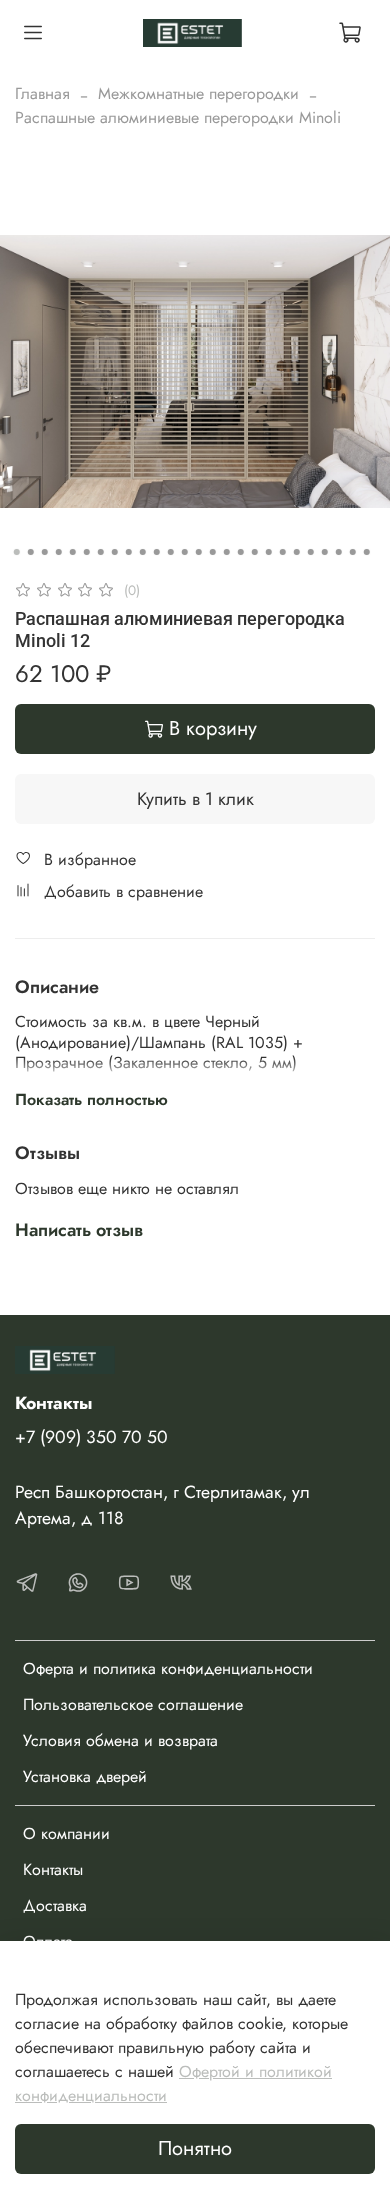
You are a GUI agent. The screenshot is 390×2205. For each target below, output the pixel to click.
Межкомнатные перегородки (198, 93)
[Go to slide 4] (59, 552)
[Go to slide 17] (241, 552)
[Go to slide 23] (325, 552)
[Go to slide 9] (129, 552)
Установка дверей (85, 1776)
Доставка (55, 1905)
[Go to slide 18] (255, 552)
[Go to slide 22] (311, 552)
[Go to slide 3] (45, 552)
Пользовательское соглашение (133, 1704)
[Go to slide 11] (157, 552)
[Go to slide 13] (185, 552)
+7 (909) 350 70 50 (91, 1437)
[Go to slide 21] (297, 552)
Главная (42, 93)
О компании (66, 1833)
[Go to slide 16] (227, 552)
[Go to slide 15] (213, 552)
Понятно (195, 2148)
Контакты (53, 1869)
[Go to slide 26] (367, 552)
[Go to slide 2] (31, 552)
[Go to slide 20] (283, 552)
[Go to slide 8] (115, 552)
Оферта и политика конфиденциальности (168, 1668)
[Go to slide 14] (199, 552)
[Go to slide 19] (269, 552)
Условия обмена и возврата (120, 1740)
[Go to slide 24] (339, 552)
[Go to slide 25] (353, 552)
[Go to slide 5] (73, 552)
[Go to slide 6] (87, 552)
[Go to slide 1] (17, 552)
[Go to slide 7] (101, 552)
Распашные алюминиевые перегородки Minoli (178, 117)
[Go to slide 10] (143, 552)
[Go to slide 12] (171, 552)
